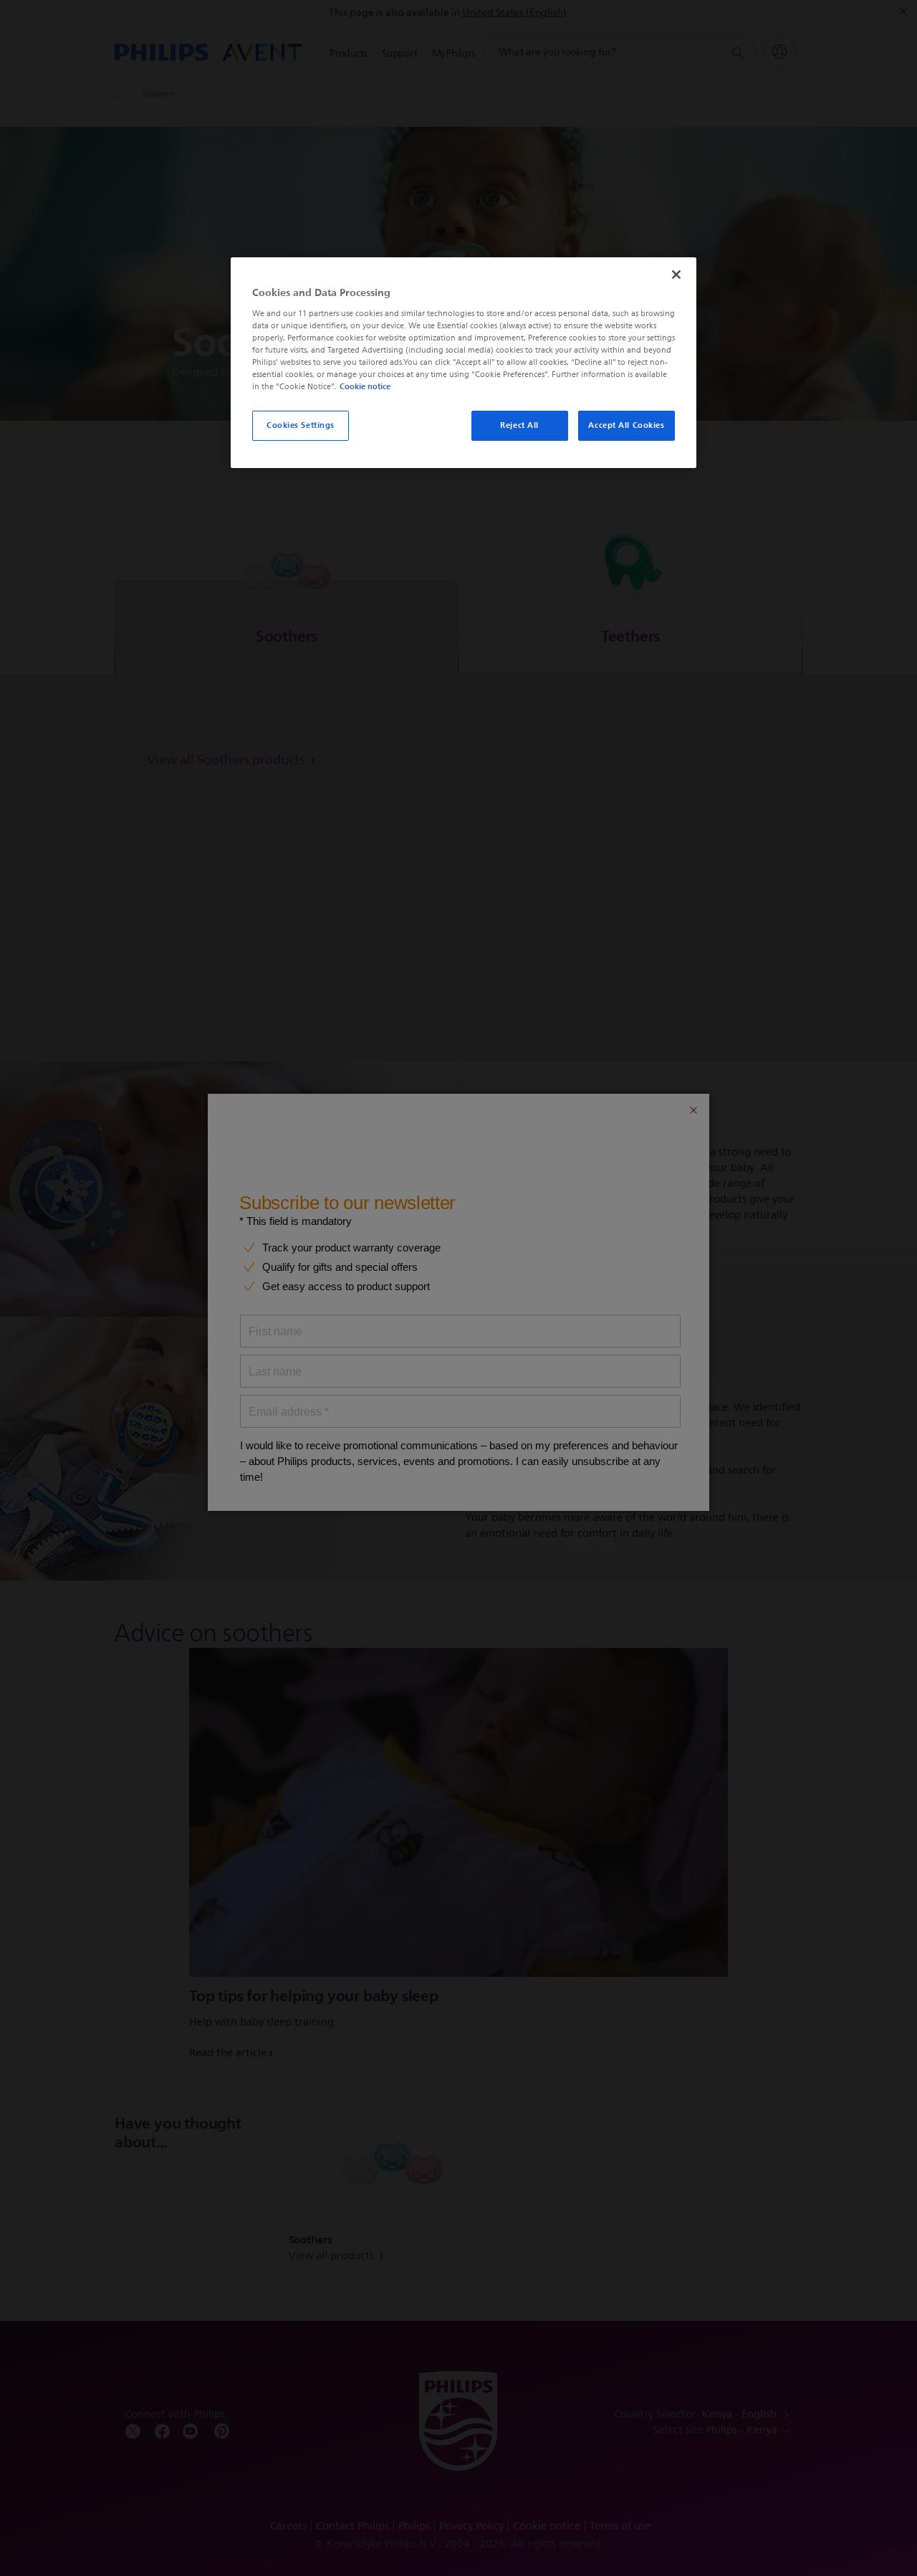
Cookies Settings (301, 425)
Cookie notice (365, 386)
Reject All (519, 425)
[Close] (676, 275)
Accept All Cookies (626, 425)
